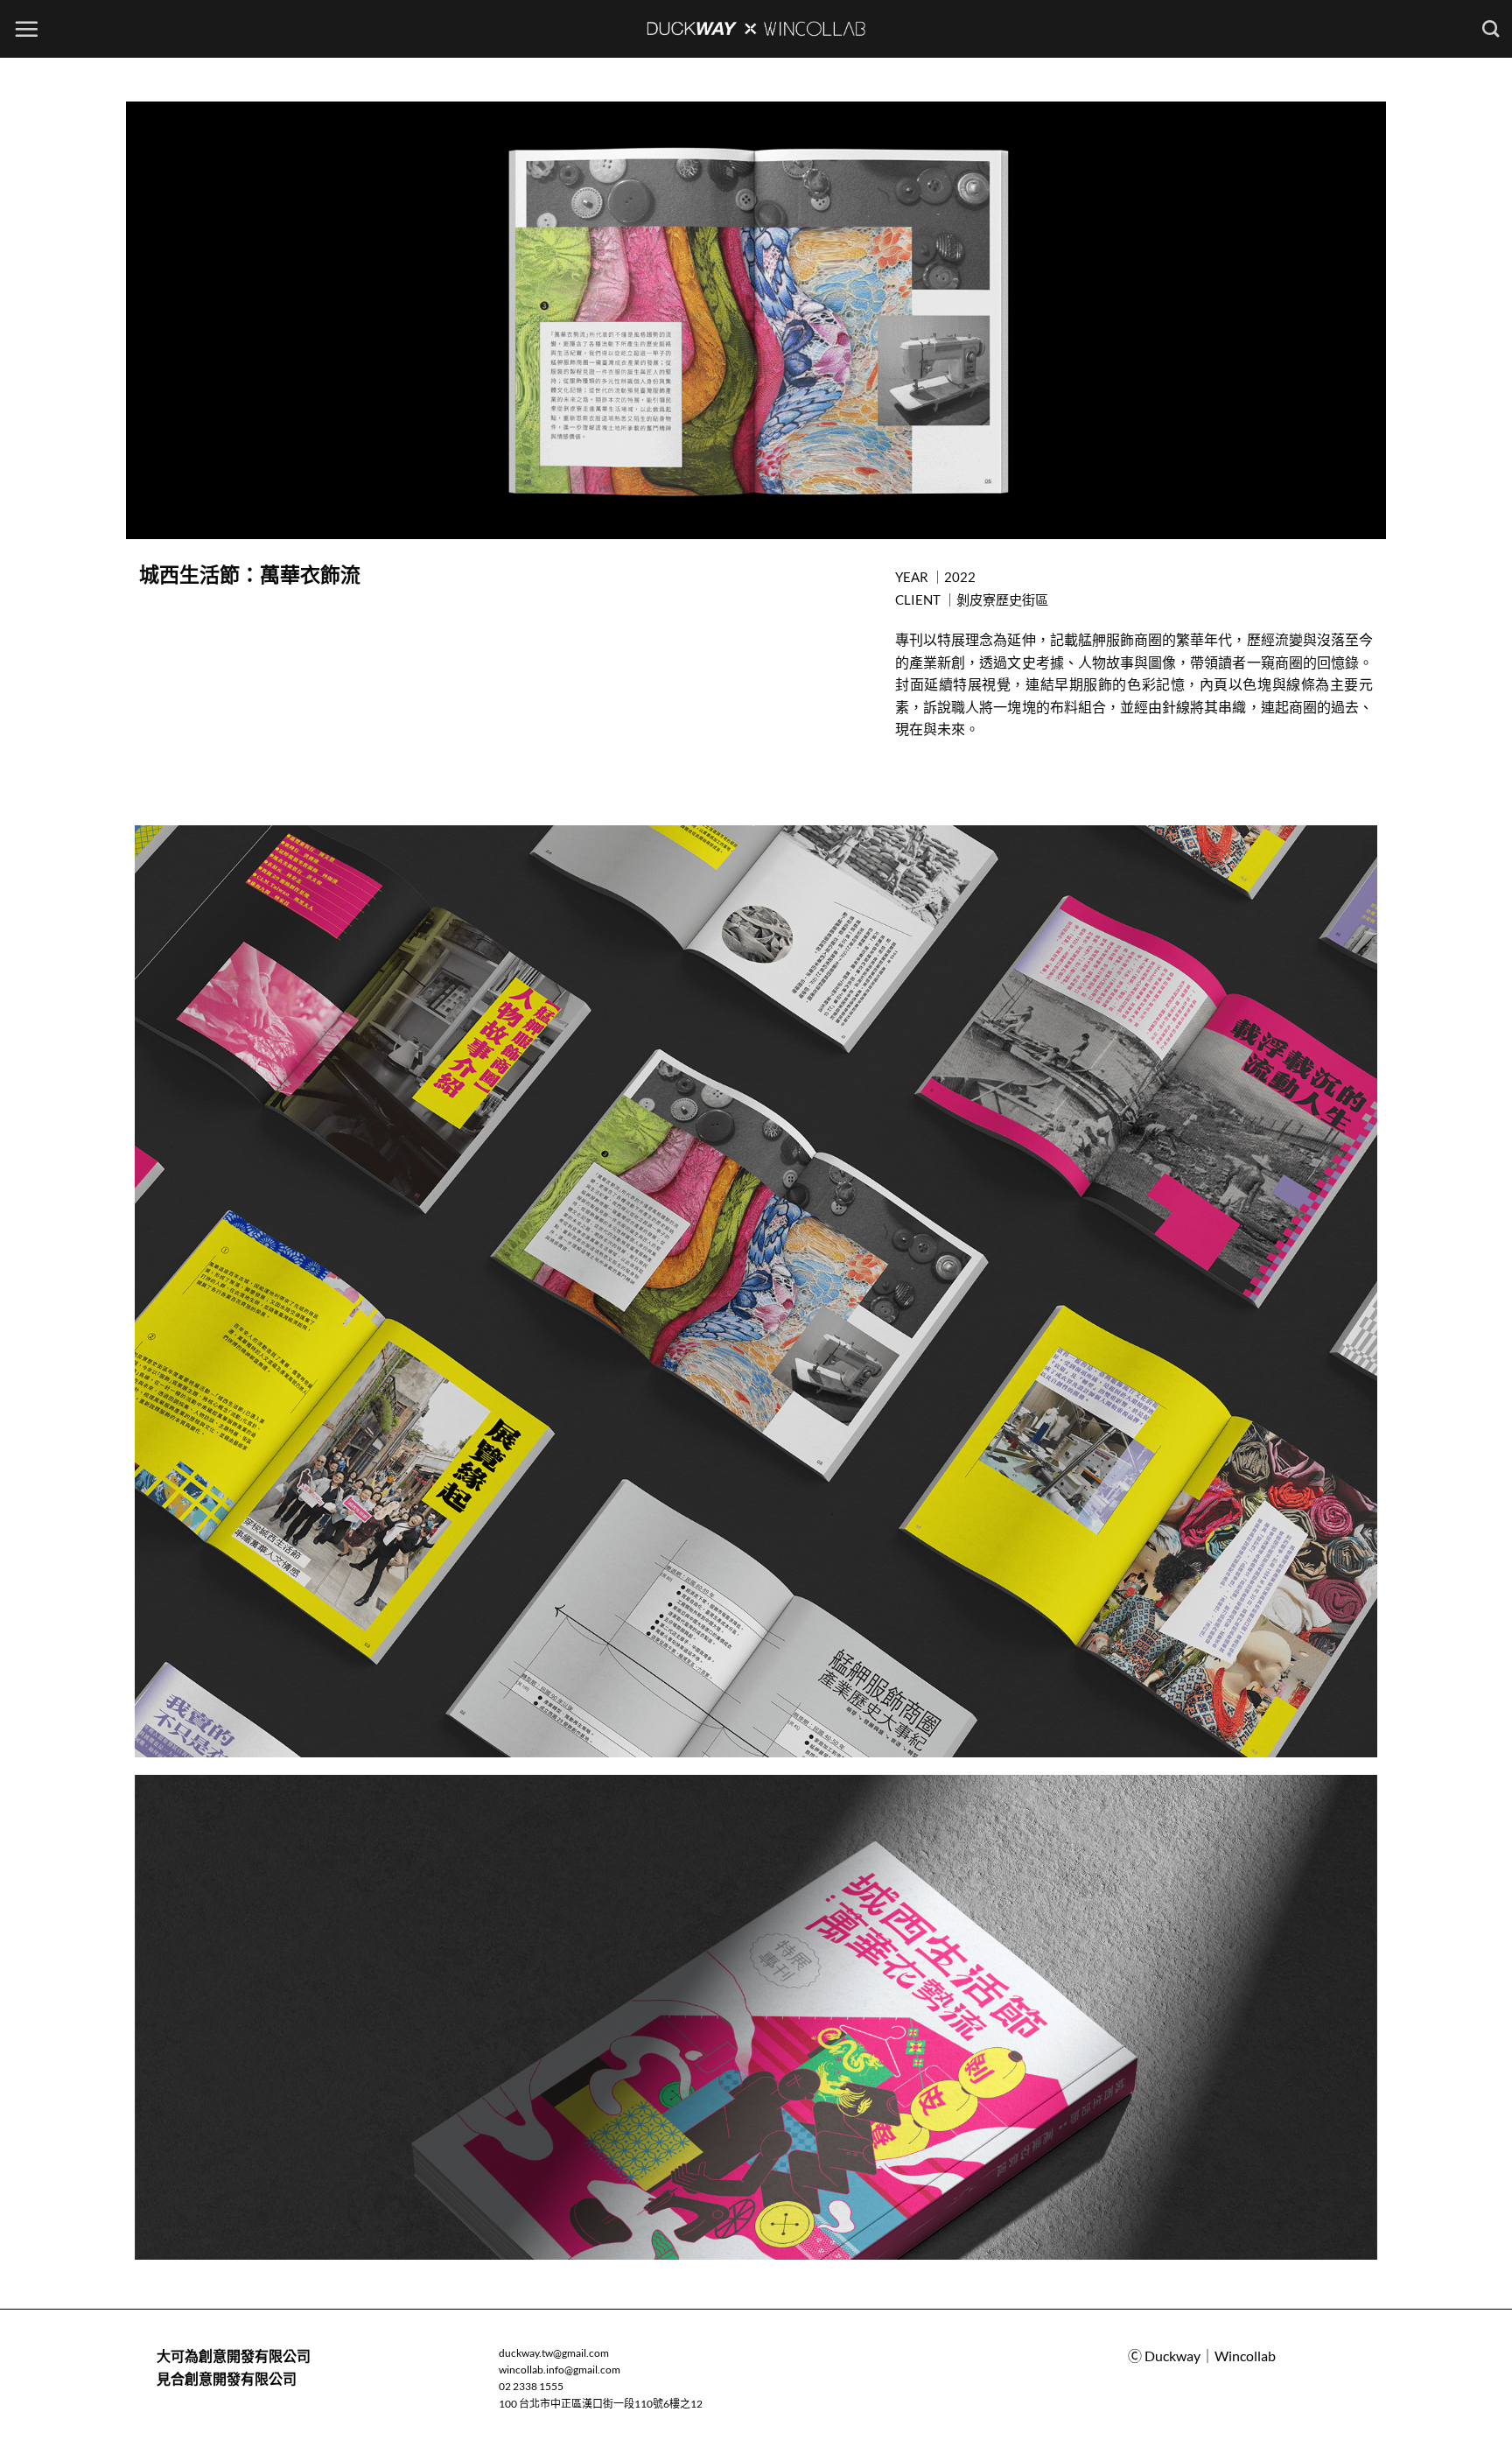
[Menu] (26, 29)
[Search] (1491, 28)
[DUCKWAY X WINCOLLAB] (756, 29)
